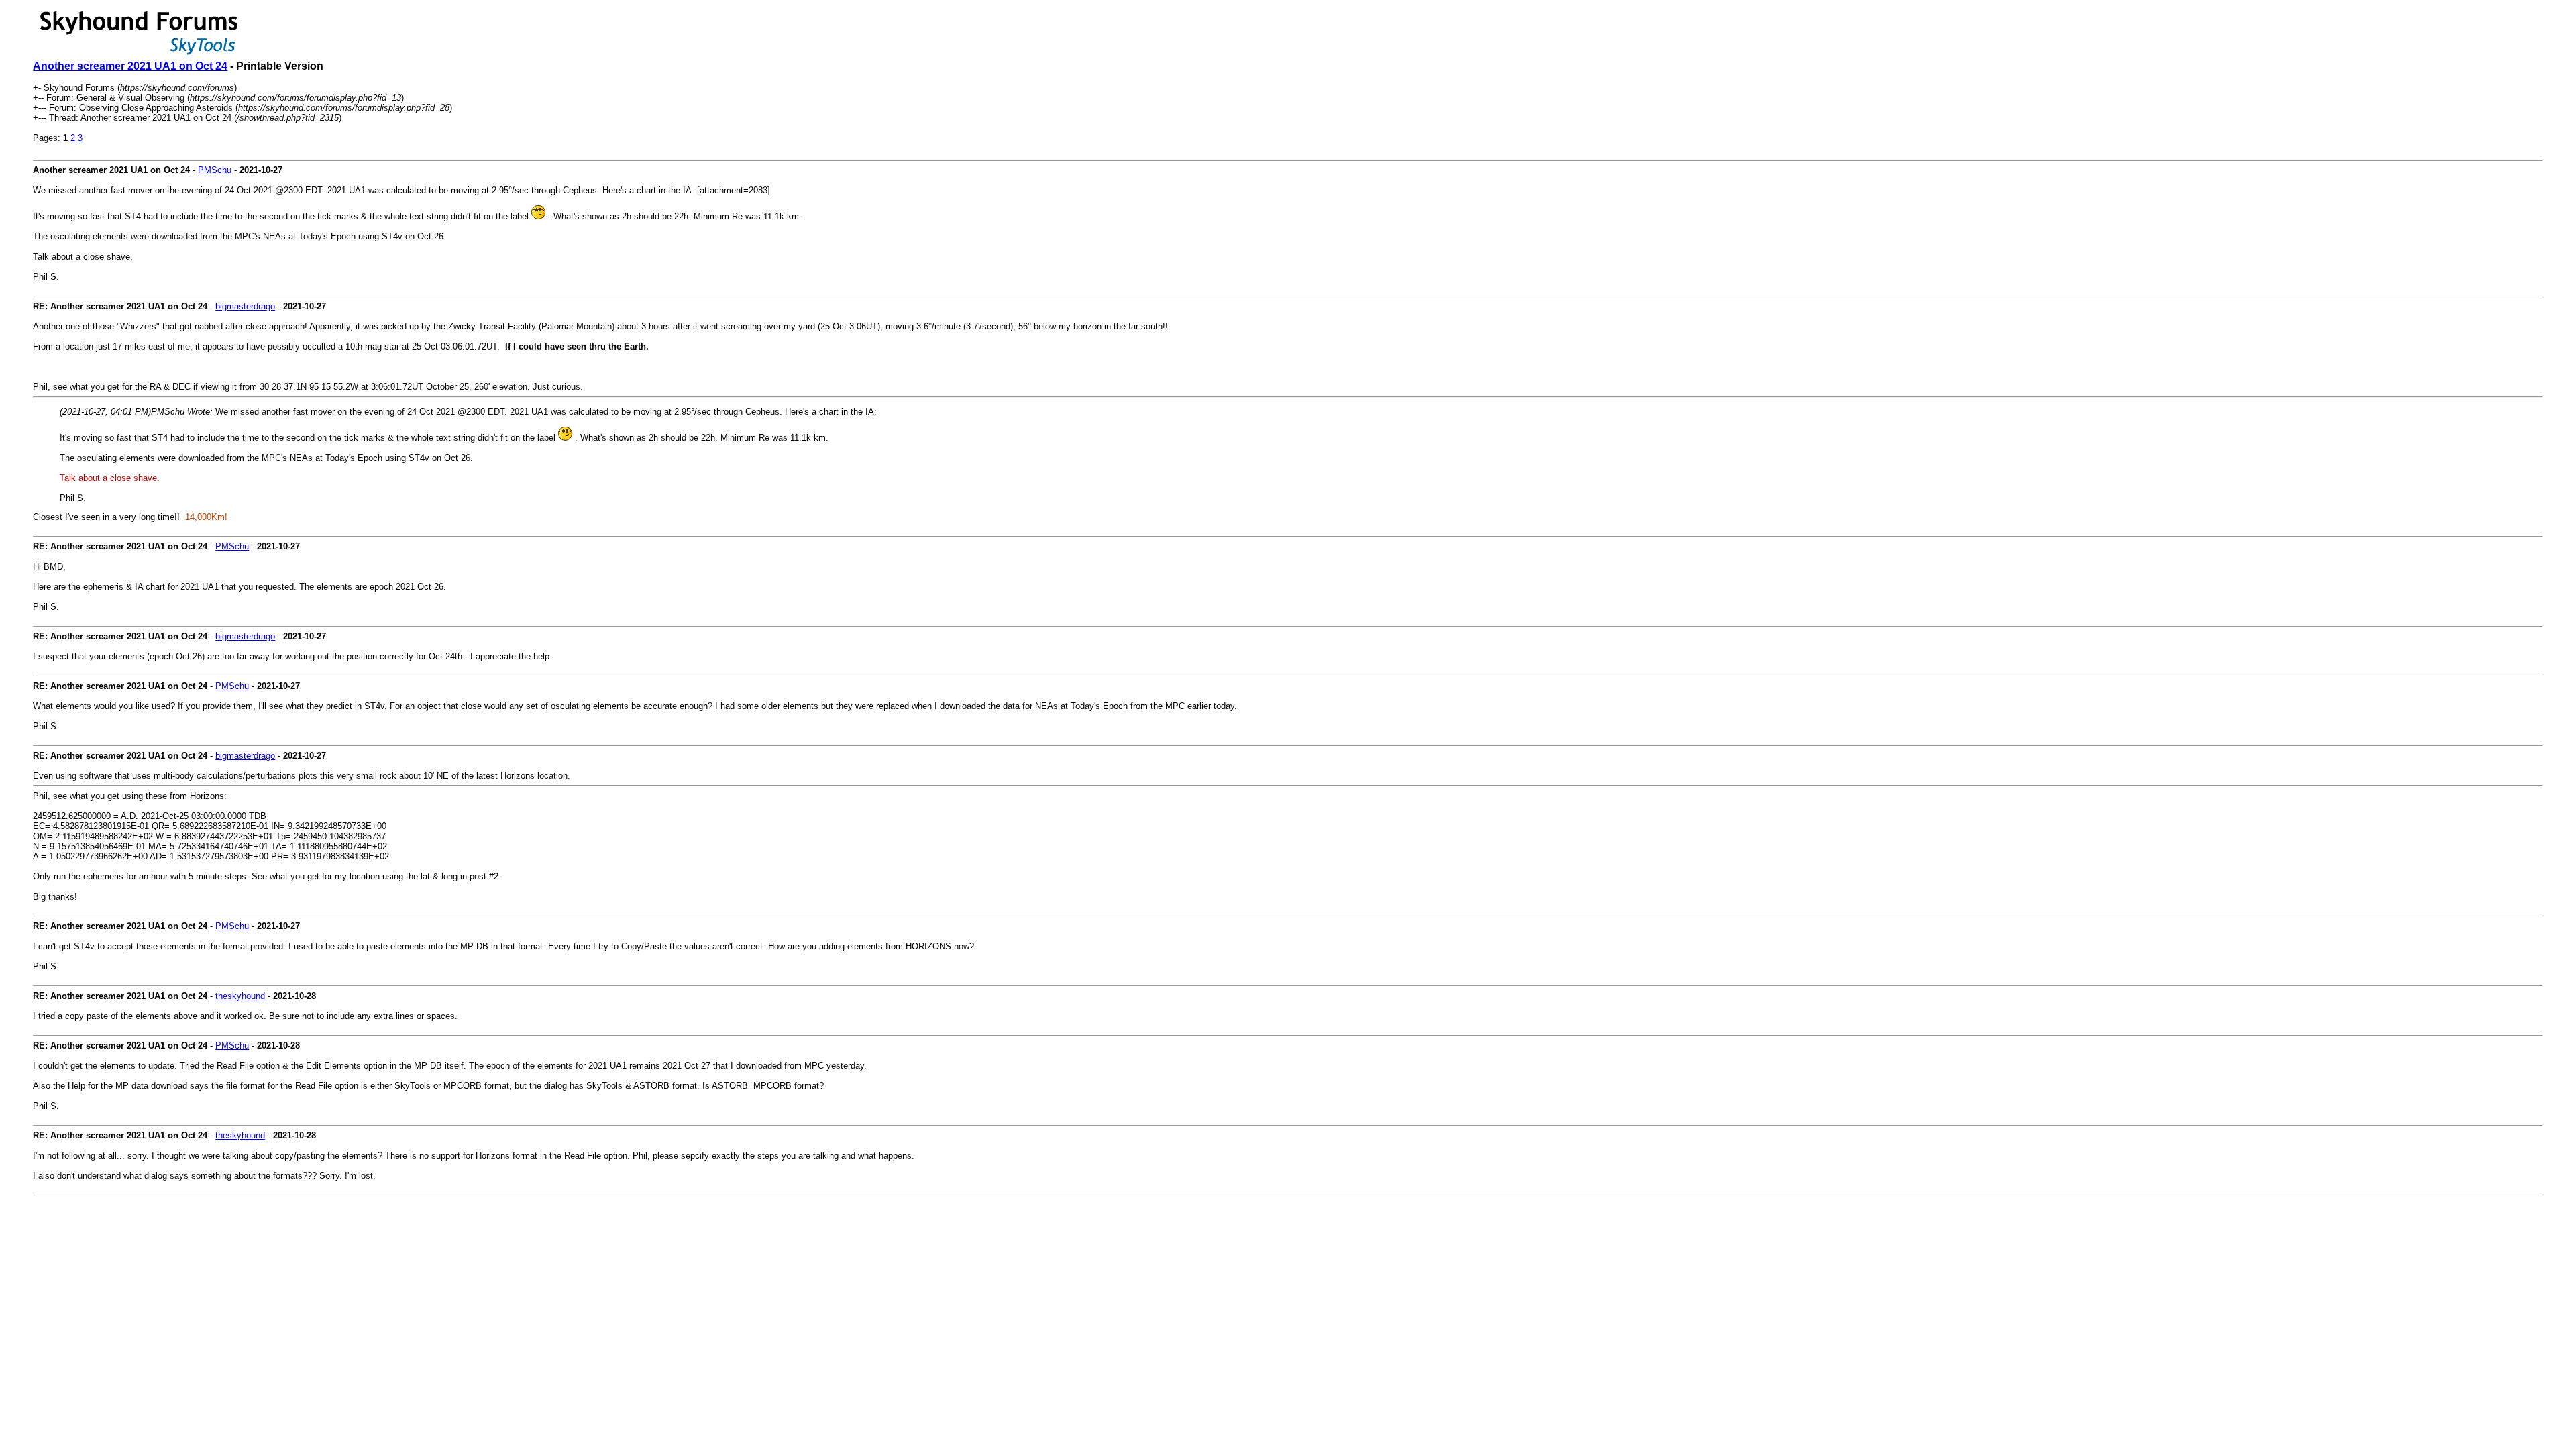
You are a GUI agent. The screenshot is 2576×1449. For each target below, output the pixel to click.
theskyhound (240, 996)
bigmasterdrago (245, 306)
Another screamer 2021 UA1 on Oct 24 (130, 66)
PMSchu (215, 170)
